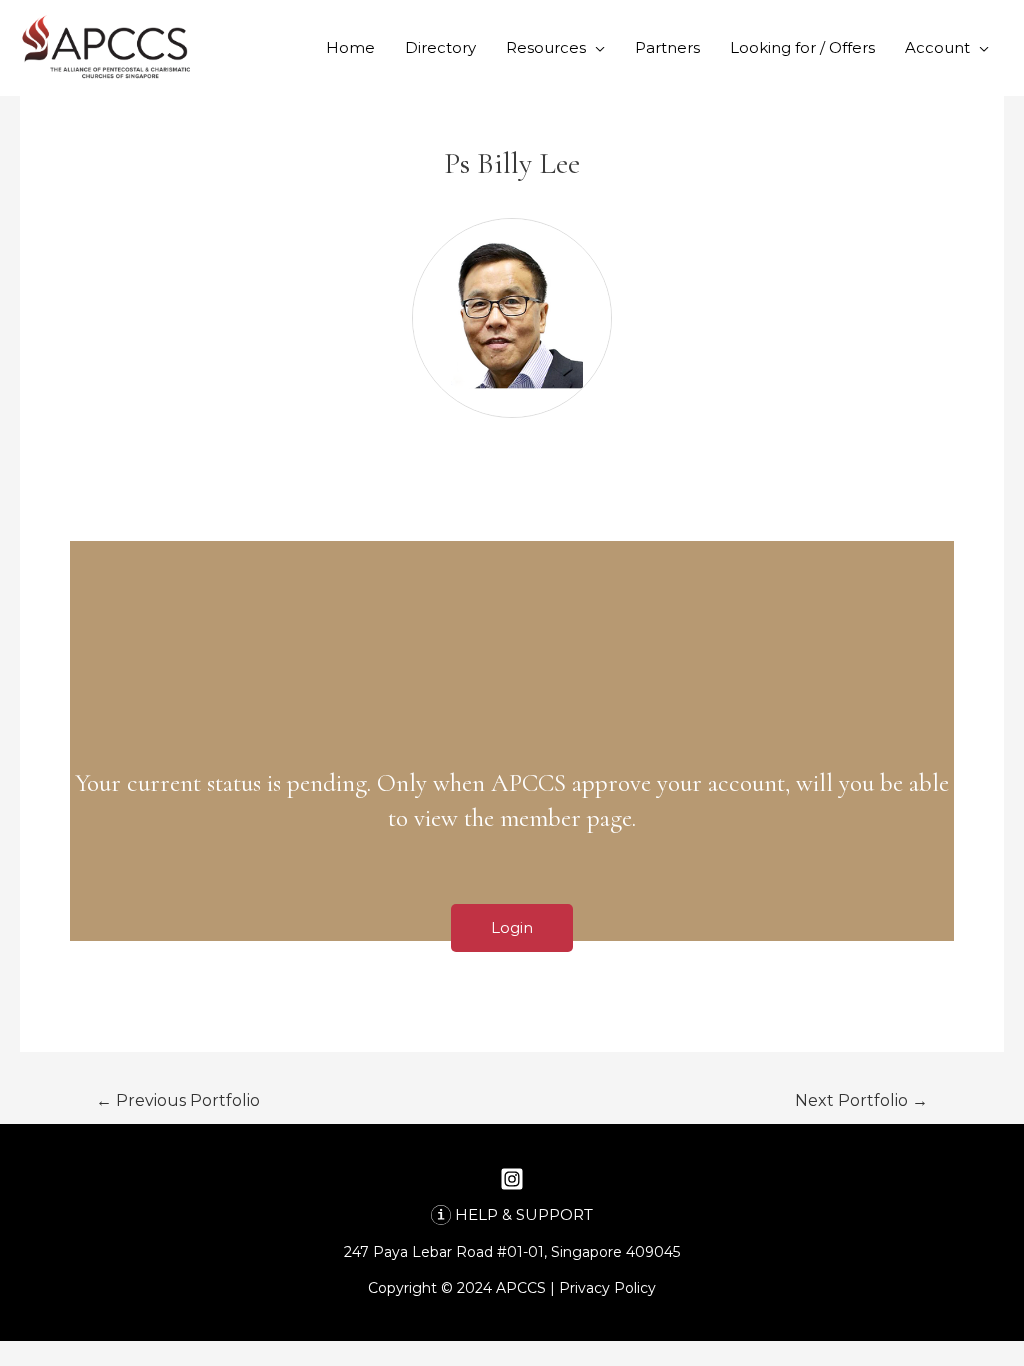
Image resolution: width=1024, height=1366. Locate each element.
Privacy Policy (607, 1288)
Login (512, 927)
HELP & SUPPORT (524, 1214)
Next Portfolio (861, 1100)
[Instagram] (512, 1179)
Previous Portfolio (178, 1100)
